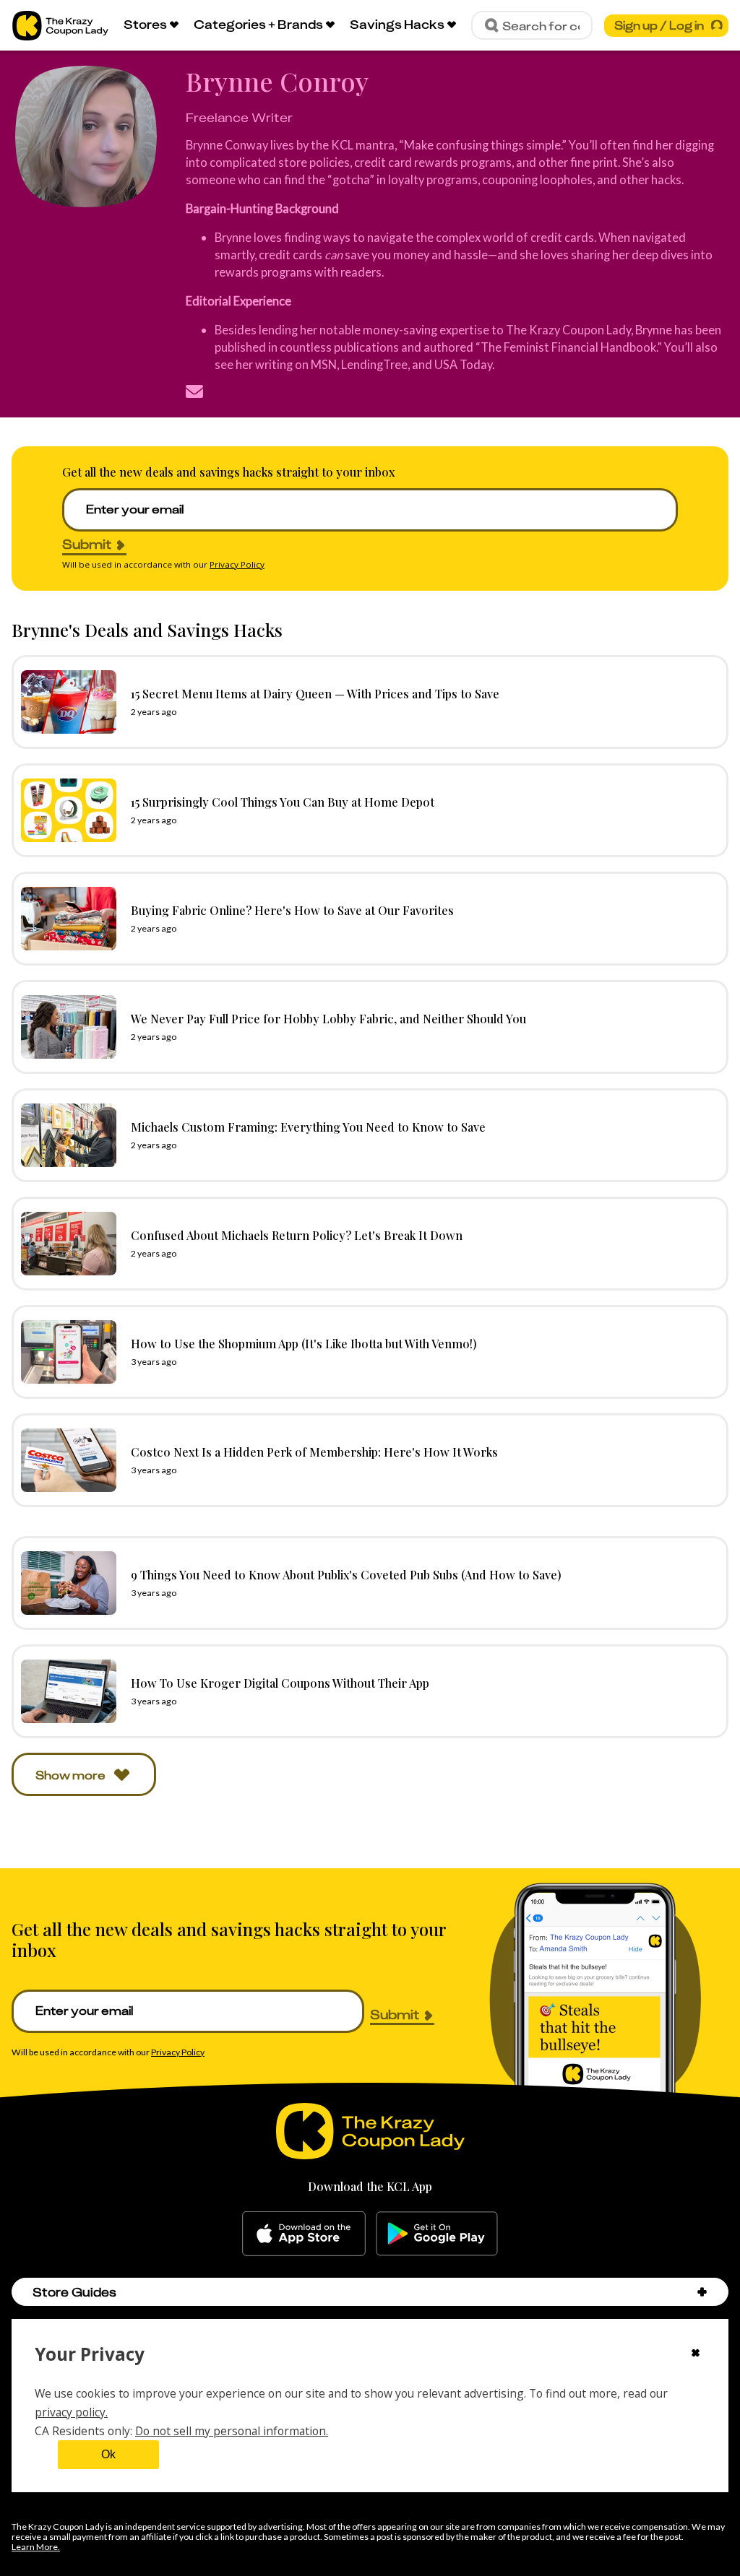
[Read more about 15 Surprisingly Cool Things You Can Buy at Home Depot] (65, 810)
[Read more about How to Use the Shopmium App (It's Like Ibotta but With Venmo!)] (65, 1352)
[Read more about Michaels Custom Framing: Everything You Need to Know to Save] (65, 1135)
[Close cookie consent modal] (696, 2354)
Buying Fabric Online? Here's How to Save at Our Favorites (292, 910)
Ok (108, 2454)
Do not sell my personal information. (232, 2431)
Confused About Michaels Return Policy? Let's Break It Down (297, 1235)
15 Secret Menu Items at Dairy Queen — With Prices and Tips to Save (315, 693)
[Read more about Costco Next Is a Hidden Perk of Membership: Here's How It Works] (65, 1460)
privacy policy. (71, 2412)
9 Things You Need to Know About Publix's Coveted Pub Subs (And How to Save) (346, 1574)
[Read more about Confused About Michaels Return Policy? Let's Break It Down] (65, 1244)
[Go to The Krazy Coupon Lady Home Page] (60, 26)
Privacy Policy (237, 564)
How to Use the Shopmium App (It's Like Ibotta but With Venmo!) (304, 1343)
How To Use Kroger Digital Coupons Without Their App (280, 1683)
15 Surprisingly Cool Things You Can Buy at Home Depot (283, 802)
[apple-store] (304, 2234)
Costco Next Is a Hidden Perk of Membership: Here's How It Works (314, 1452)
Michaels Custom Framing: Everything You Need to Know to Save (308, 1127)
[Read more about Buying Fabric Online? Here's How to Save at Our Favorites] (65, 919)
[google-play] (437, 2234)
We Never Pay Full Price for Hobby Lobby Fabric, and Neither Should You (328, 1018)
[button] (702, 2292)
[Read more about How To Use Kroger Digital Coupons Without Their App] (65, 1691)
